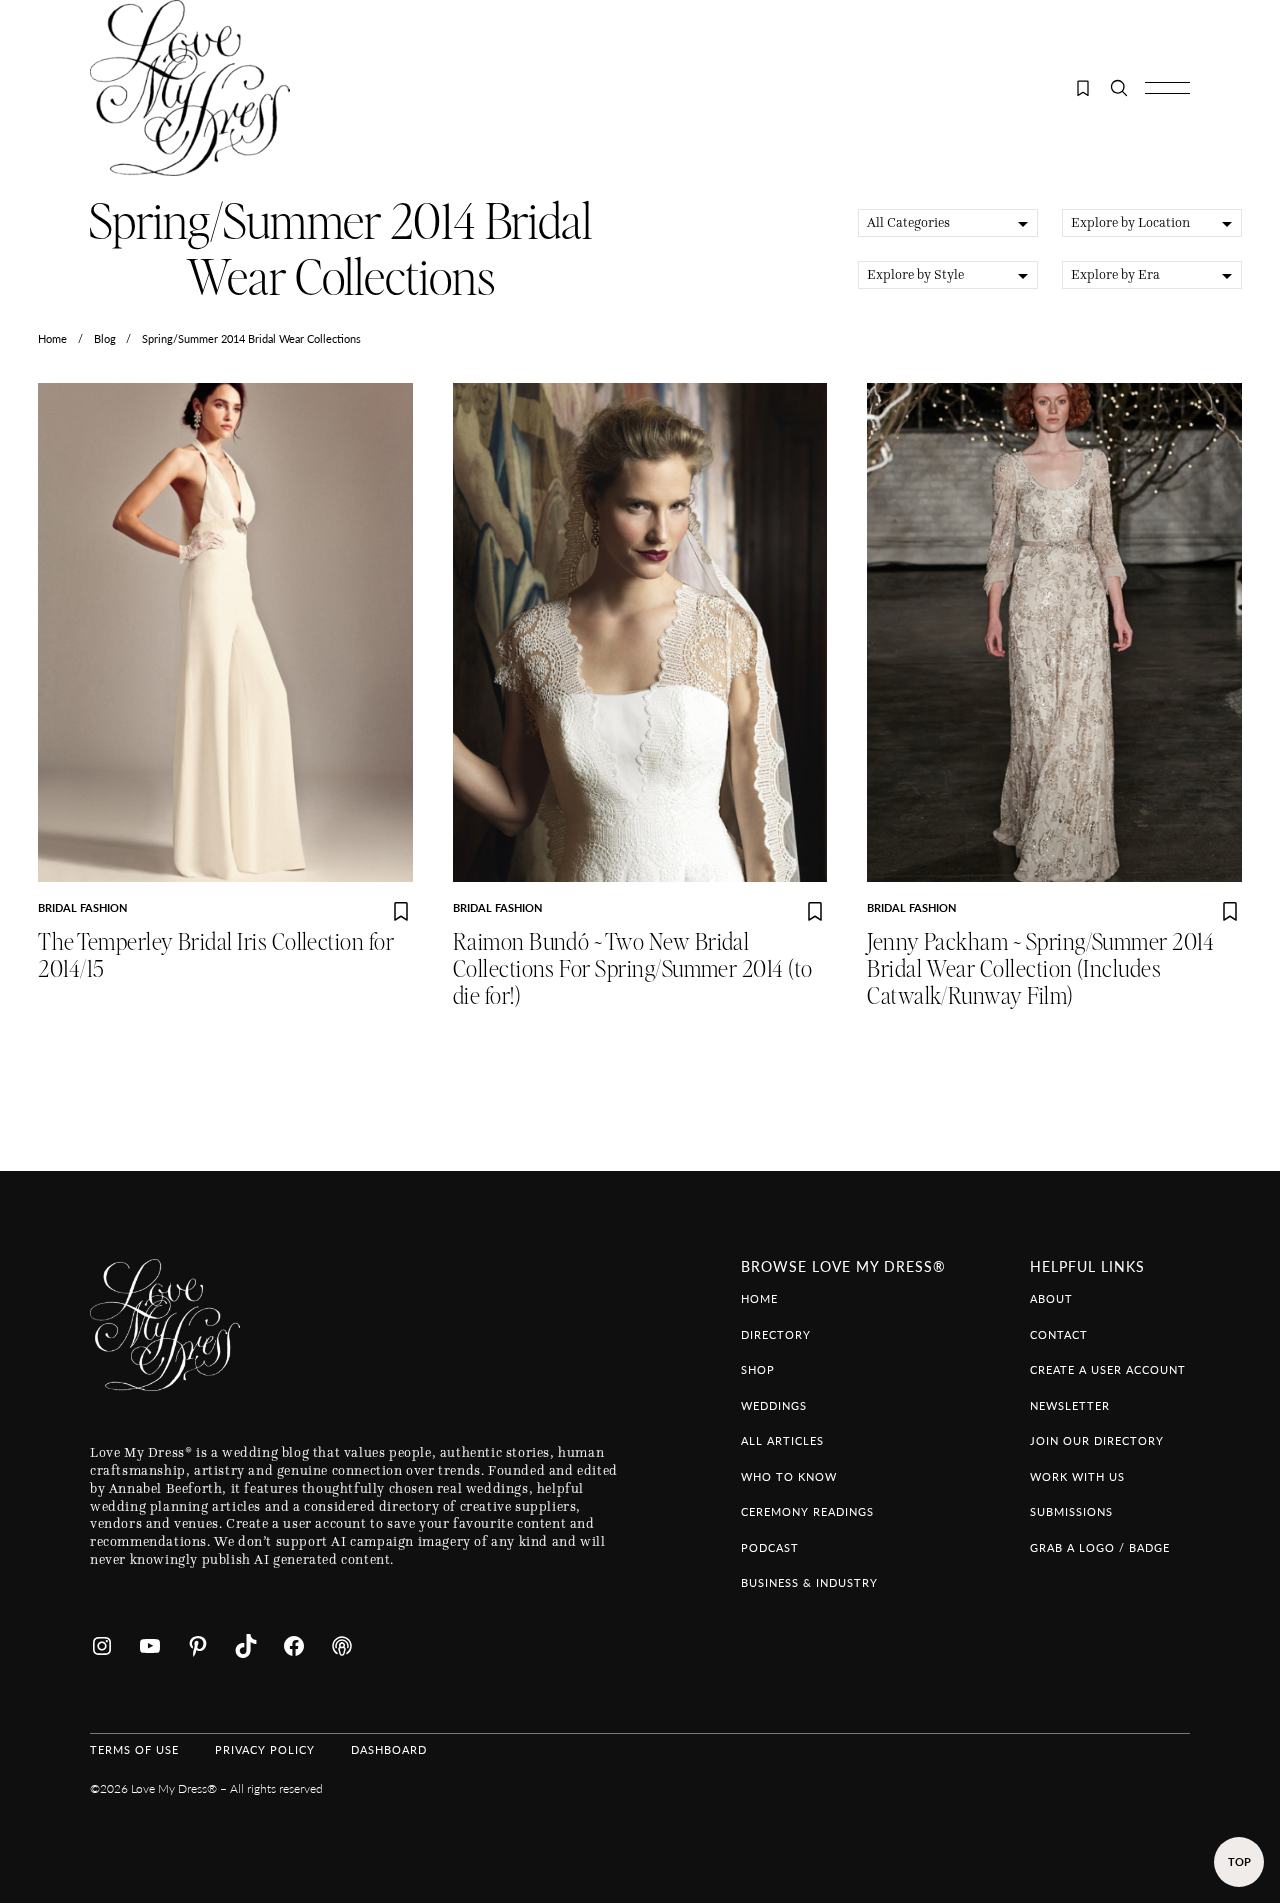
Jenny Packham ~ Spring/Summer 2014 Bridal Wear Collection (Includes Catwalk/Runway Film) (1040, 970)
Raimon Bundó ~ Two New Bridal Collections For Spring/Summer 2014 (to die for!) (633, 970)
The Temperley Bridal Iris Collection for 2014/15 (216, 956)
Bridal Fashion (82, 907)
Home (52, 338)
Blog (105, 338)
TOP (1239, 1861)
